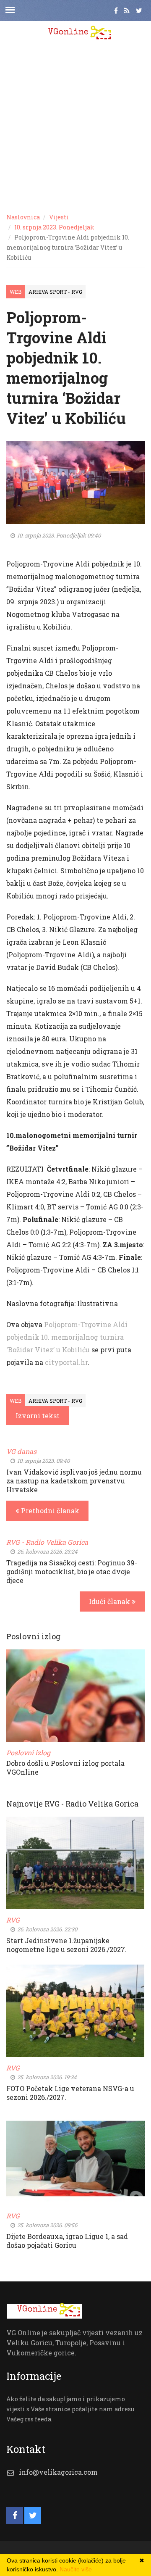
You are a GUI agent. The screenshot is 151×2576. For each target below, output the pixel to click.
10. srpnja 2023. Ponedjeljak (54, 227)
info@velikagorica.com (58, 2472)
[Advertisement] (75, 126)
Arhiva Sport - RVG (55, 292)
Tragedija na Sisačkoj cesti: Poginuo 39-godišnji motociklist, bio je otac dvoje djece (72, 1571)
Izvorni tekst (38, 1416)
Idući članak (110, 1601)
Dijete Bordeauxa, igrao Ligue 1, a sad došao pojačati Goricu (67, 2241)
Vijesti (59, 217)
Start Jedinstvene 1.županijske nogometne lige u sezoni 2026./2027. (66, 1945)
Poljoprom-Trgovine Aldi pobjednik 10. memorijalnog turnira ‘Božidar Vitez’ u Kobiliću (67, 1337)
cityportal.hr (66, 1362)
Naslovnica (23, 217)
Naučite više (76, 2569)
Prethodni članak (49, 1511)
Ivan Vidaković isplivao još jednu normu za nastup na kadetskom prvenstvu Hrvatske (74, 1481)
